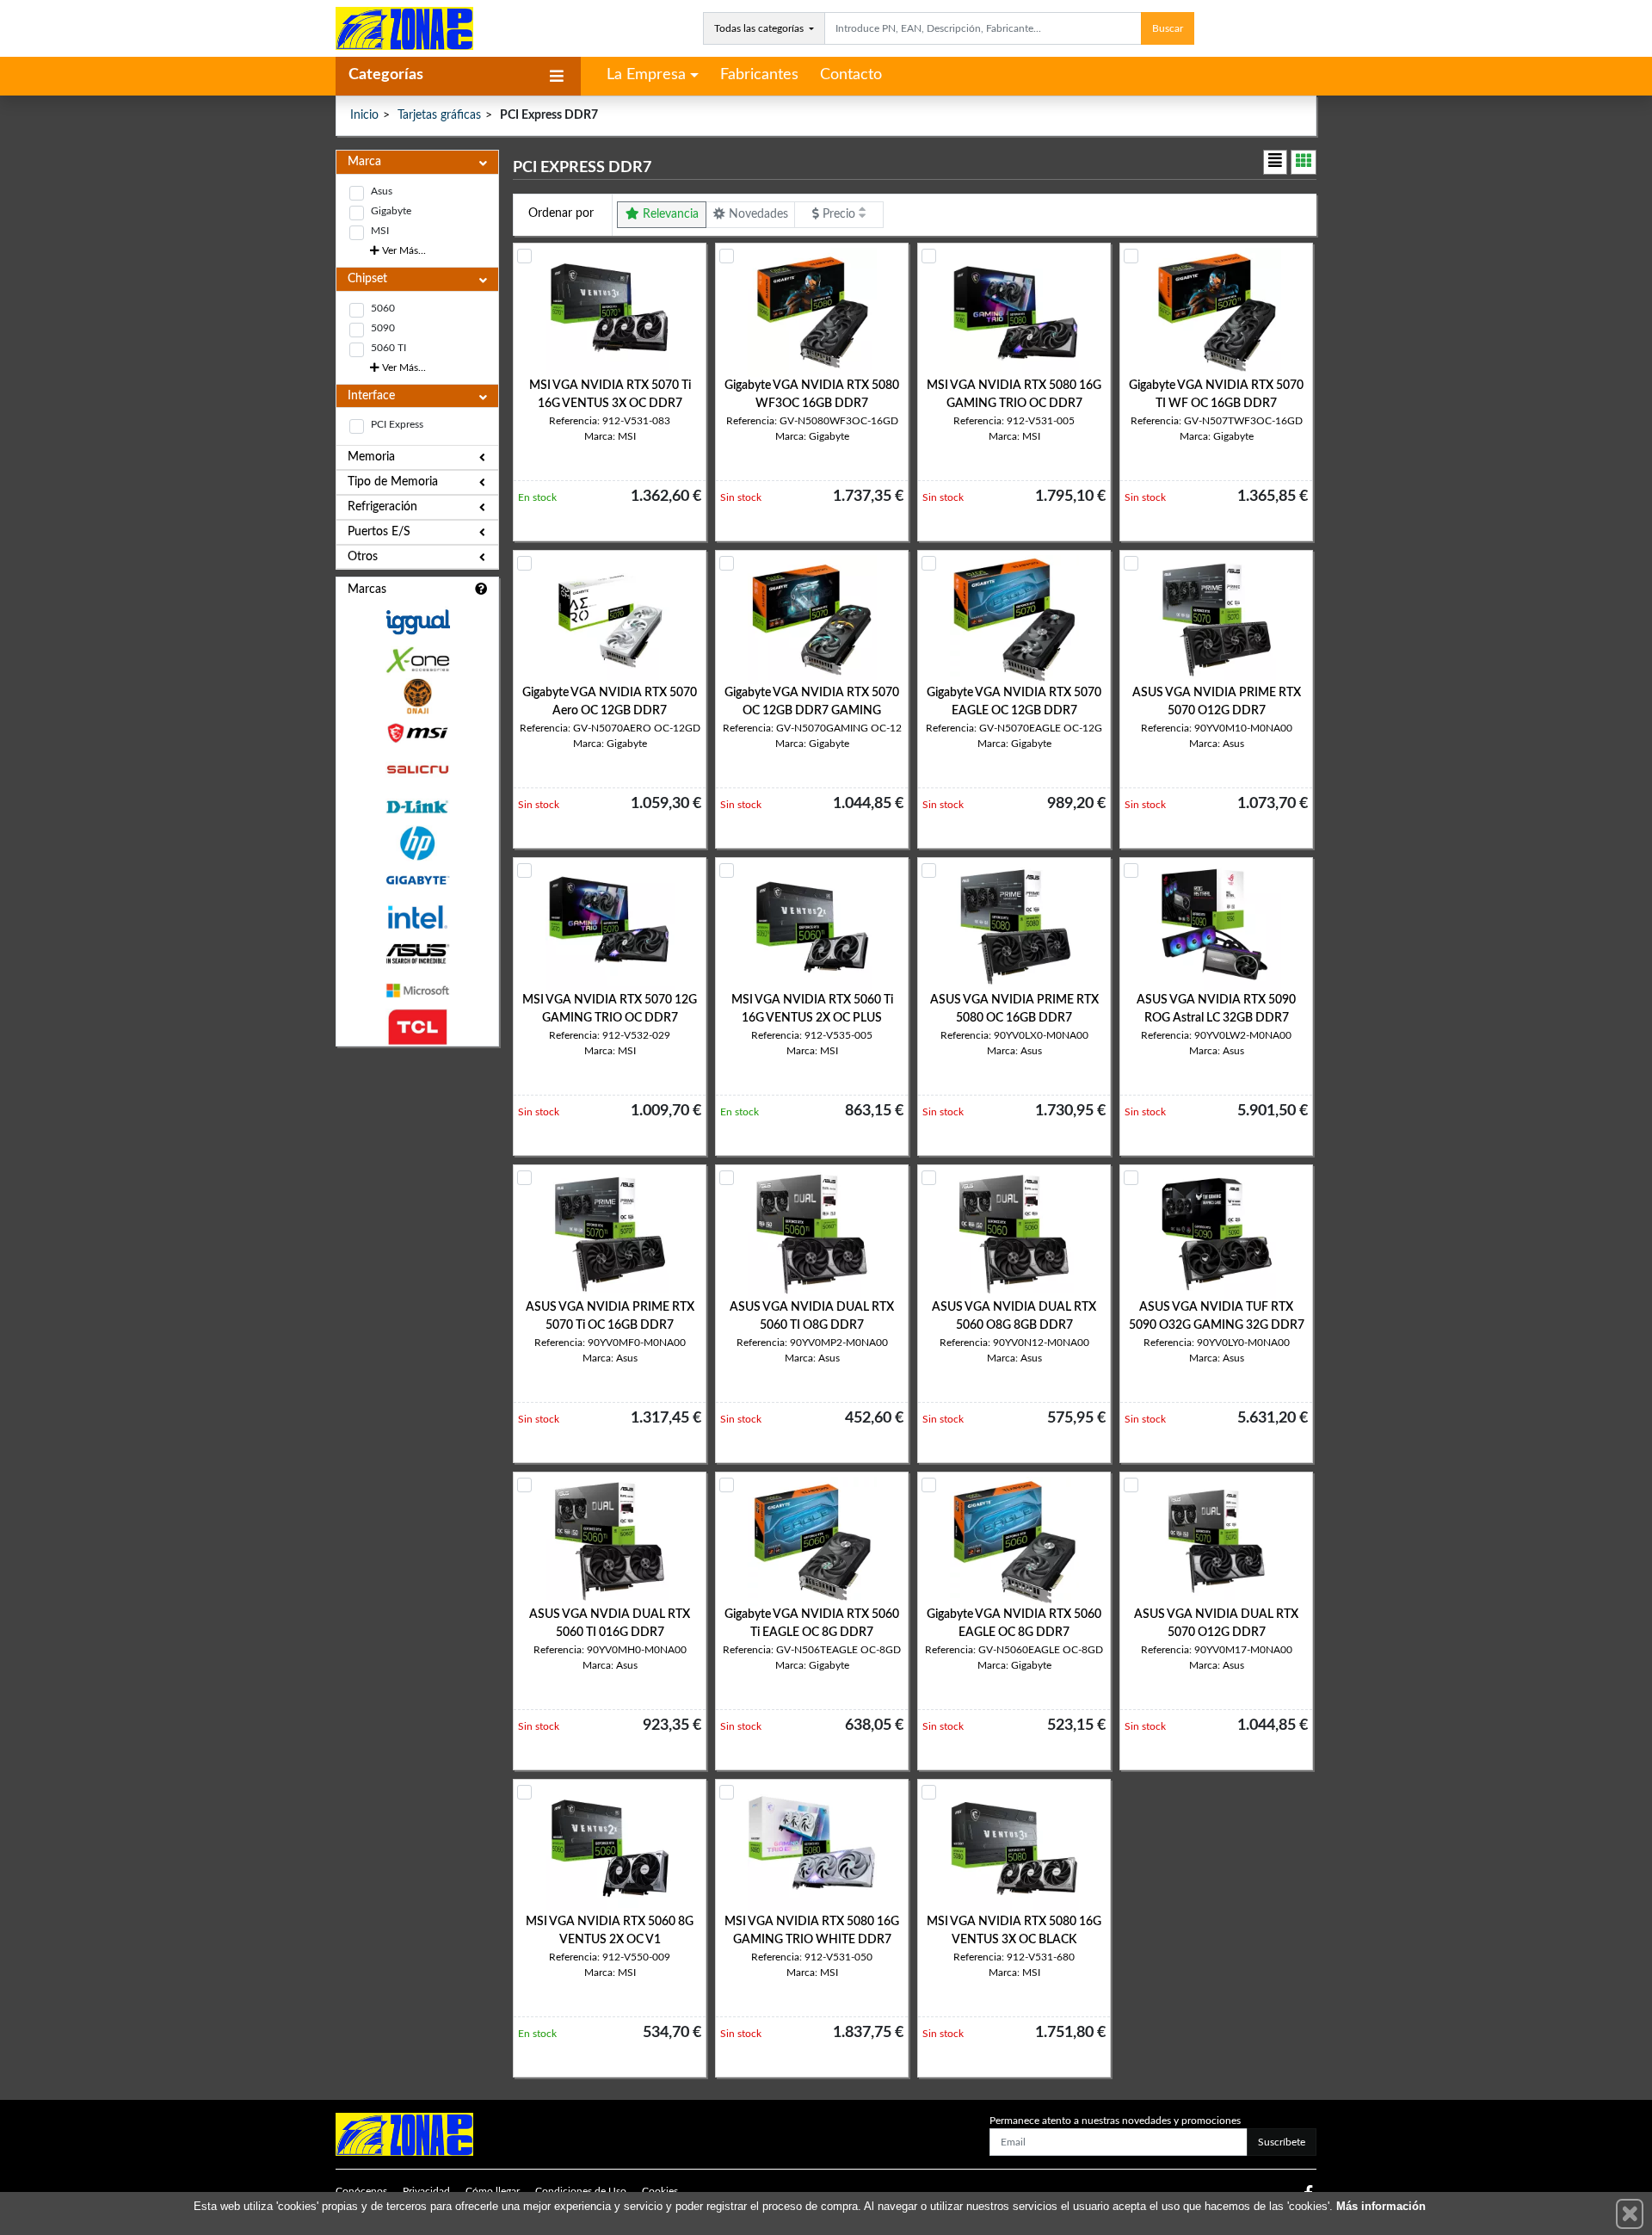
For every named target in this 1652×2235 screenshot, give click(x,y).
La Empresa (646, 75)
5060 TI (388, 348)
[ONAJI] (417, 697)
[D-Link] (417, 807)
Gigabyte (391, 211)
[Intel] (417, 917)
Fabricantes (759, 75)
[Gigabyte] (417, 880)
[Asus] (417, 954)
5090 (383, 328)
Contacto (851, 75)
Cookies (660, 2191)
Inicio (364, 115)
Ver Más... (403, 250)
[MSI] (417, 733)
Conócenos (361, 2191)
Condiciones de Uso (581, 2191)
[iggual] (417, 622)
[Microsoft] (417, 991)
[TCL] (417, 1027)
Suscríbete (1282, 2142)
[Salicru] (417, 770)
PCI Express (397, 424)
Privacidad (426, 2191)
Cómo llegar (493, 2191)
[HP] (417, 844)
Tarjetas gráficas (439, 115)
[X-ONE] (417, 660)
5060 (383, 308)
